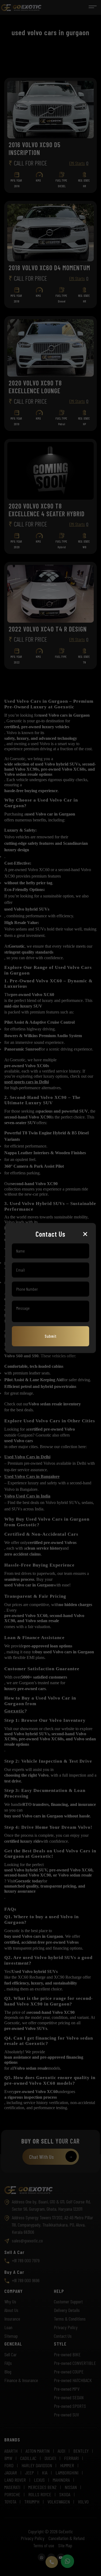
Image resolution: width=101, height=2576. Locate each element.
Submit (51, 1336)
